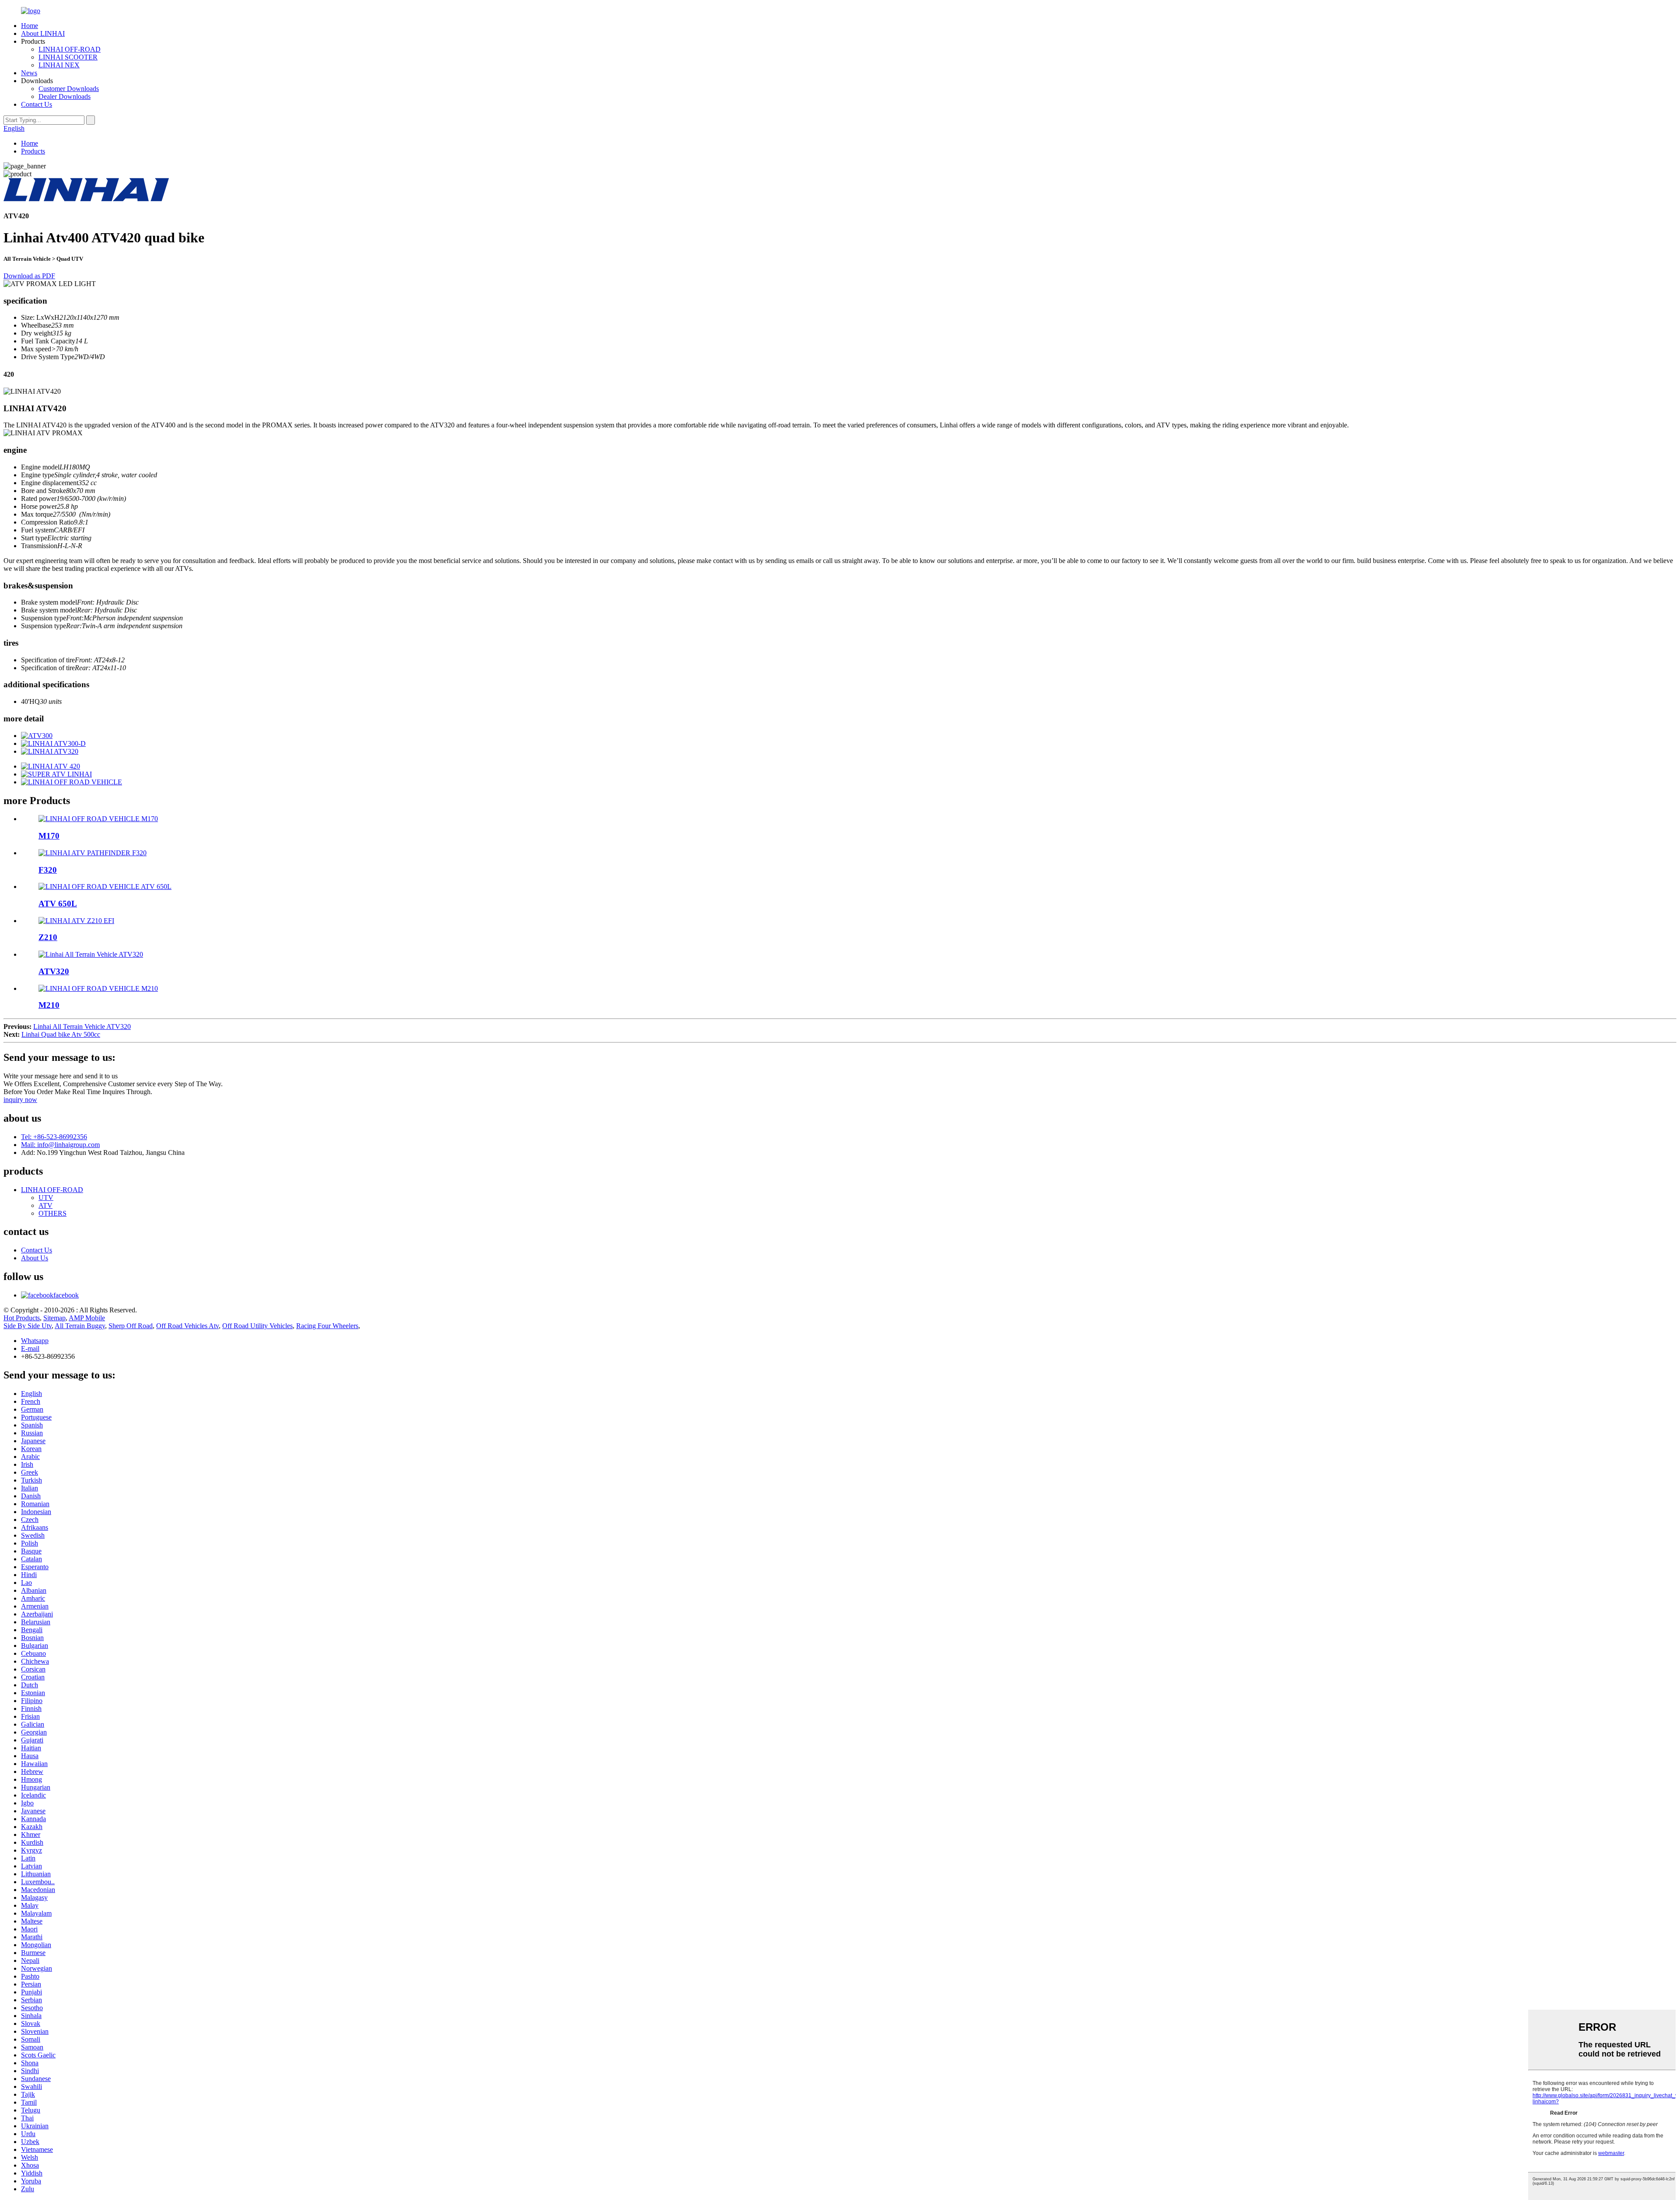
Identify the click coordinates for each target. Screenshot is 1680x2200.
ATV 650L (58, 904)
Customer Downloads (69, 89)
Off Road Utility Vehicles (257, 1326)
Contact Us (37, 104)
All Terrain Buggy (80, 1326)
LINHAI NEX (59, 65)
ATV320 (54, 971)
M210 (49, 1005)
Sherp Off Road (131, 1326)
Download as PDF (29, 276)
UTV (46, 1198)
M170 (49, 836)
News (29, 73)
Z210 (48, 937)
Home (30, 26)
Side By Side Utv (28, 1326)
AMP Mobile (87, 1318)
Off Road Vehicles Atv (187, 1326)
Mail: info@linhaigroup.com (60, 1145)
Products (33, 151)
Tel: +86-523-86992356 (54, 1137)
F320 (48, 870)
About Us (35, 1258)
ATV (45, 1205)
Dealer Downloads (65, 96)
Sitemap (54, 1318)
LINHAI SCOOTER (68, 57)
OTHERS (52, 1213)
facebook (66, 1295)
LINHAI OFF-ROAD (70, 49)
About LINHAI (43, 33)
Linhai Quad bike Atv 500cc (61, 1034)
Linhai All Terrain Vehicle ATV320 (82, 1027)
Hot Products (22, 1318)
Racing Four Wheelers (327, 1326)
